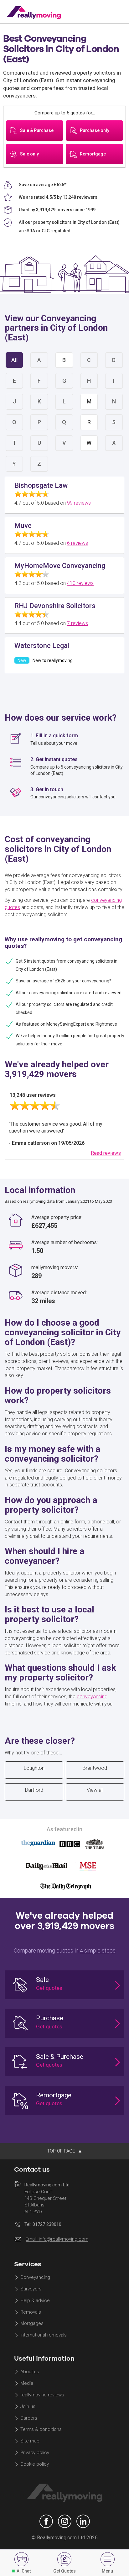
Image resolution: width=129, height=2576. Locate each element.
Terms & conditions (41, 2430)
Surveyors (31, 2289)
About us (30, 2372)
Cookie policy (35, 2464)
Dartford (34, 1790)
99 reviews (79, 503)
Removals (31, 2312)
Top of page (62, 2151)
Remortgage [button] (93, 154)
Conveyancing (35, 2278)
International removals (44, 2335)
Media (27, 2384)
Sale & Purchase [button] (37, 130)
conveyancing (92, 1697)
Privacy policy (35, 2453)
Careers (29, 2418)
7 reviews (77, 623)
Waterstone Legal (42, 646)
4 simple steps (98, 1950)
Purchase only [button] (95, 130)
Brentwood (95, 1768)
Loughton (34, 1768)
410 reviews (80, 583)
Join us (28, 2406)
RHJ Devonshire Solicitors (55, 606)
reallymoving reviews (42, 2395)
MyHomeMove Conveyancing (60, 566)
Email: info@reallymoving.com (57, 2239)
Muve (23, 526)
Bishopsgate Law (41, 485)
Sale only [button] (29, 154)
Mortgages (32, 2324)
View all (95, 1790)
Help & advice (35, 2300)
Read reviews (106, 1153)
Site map (30, 2441)
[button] (64, 1985)
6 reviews (77, 543)
